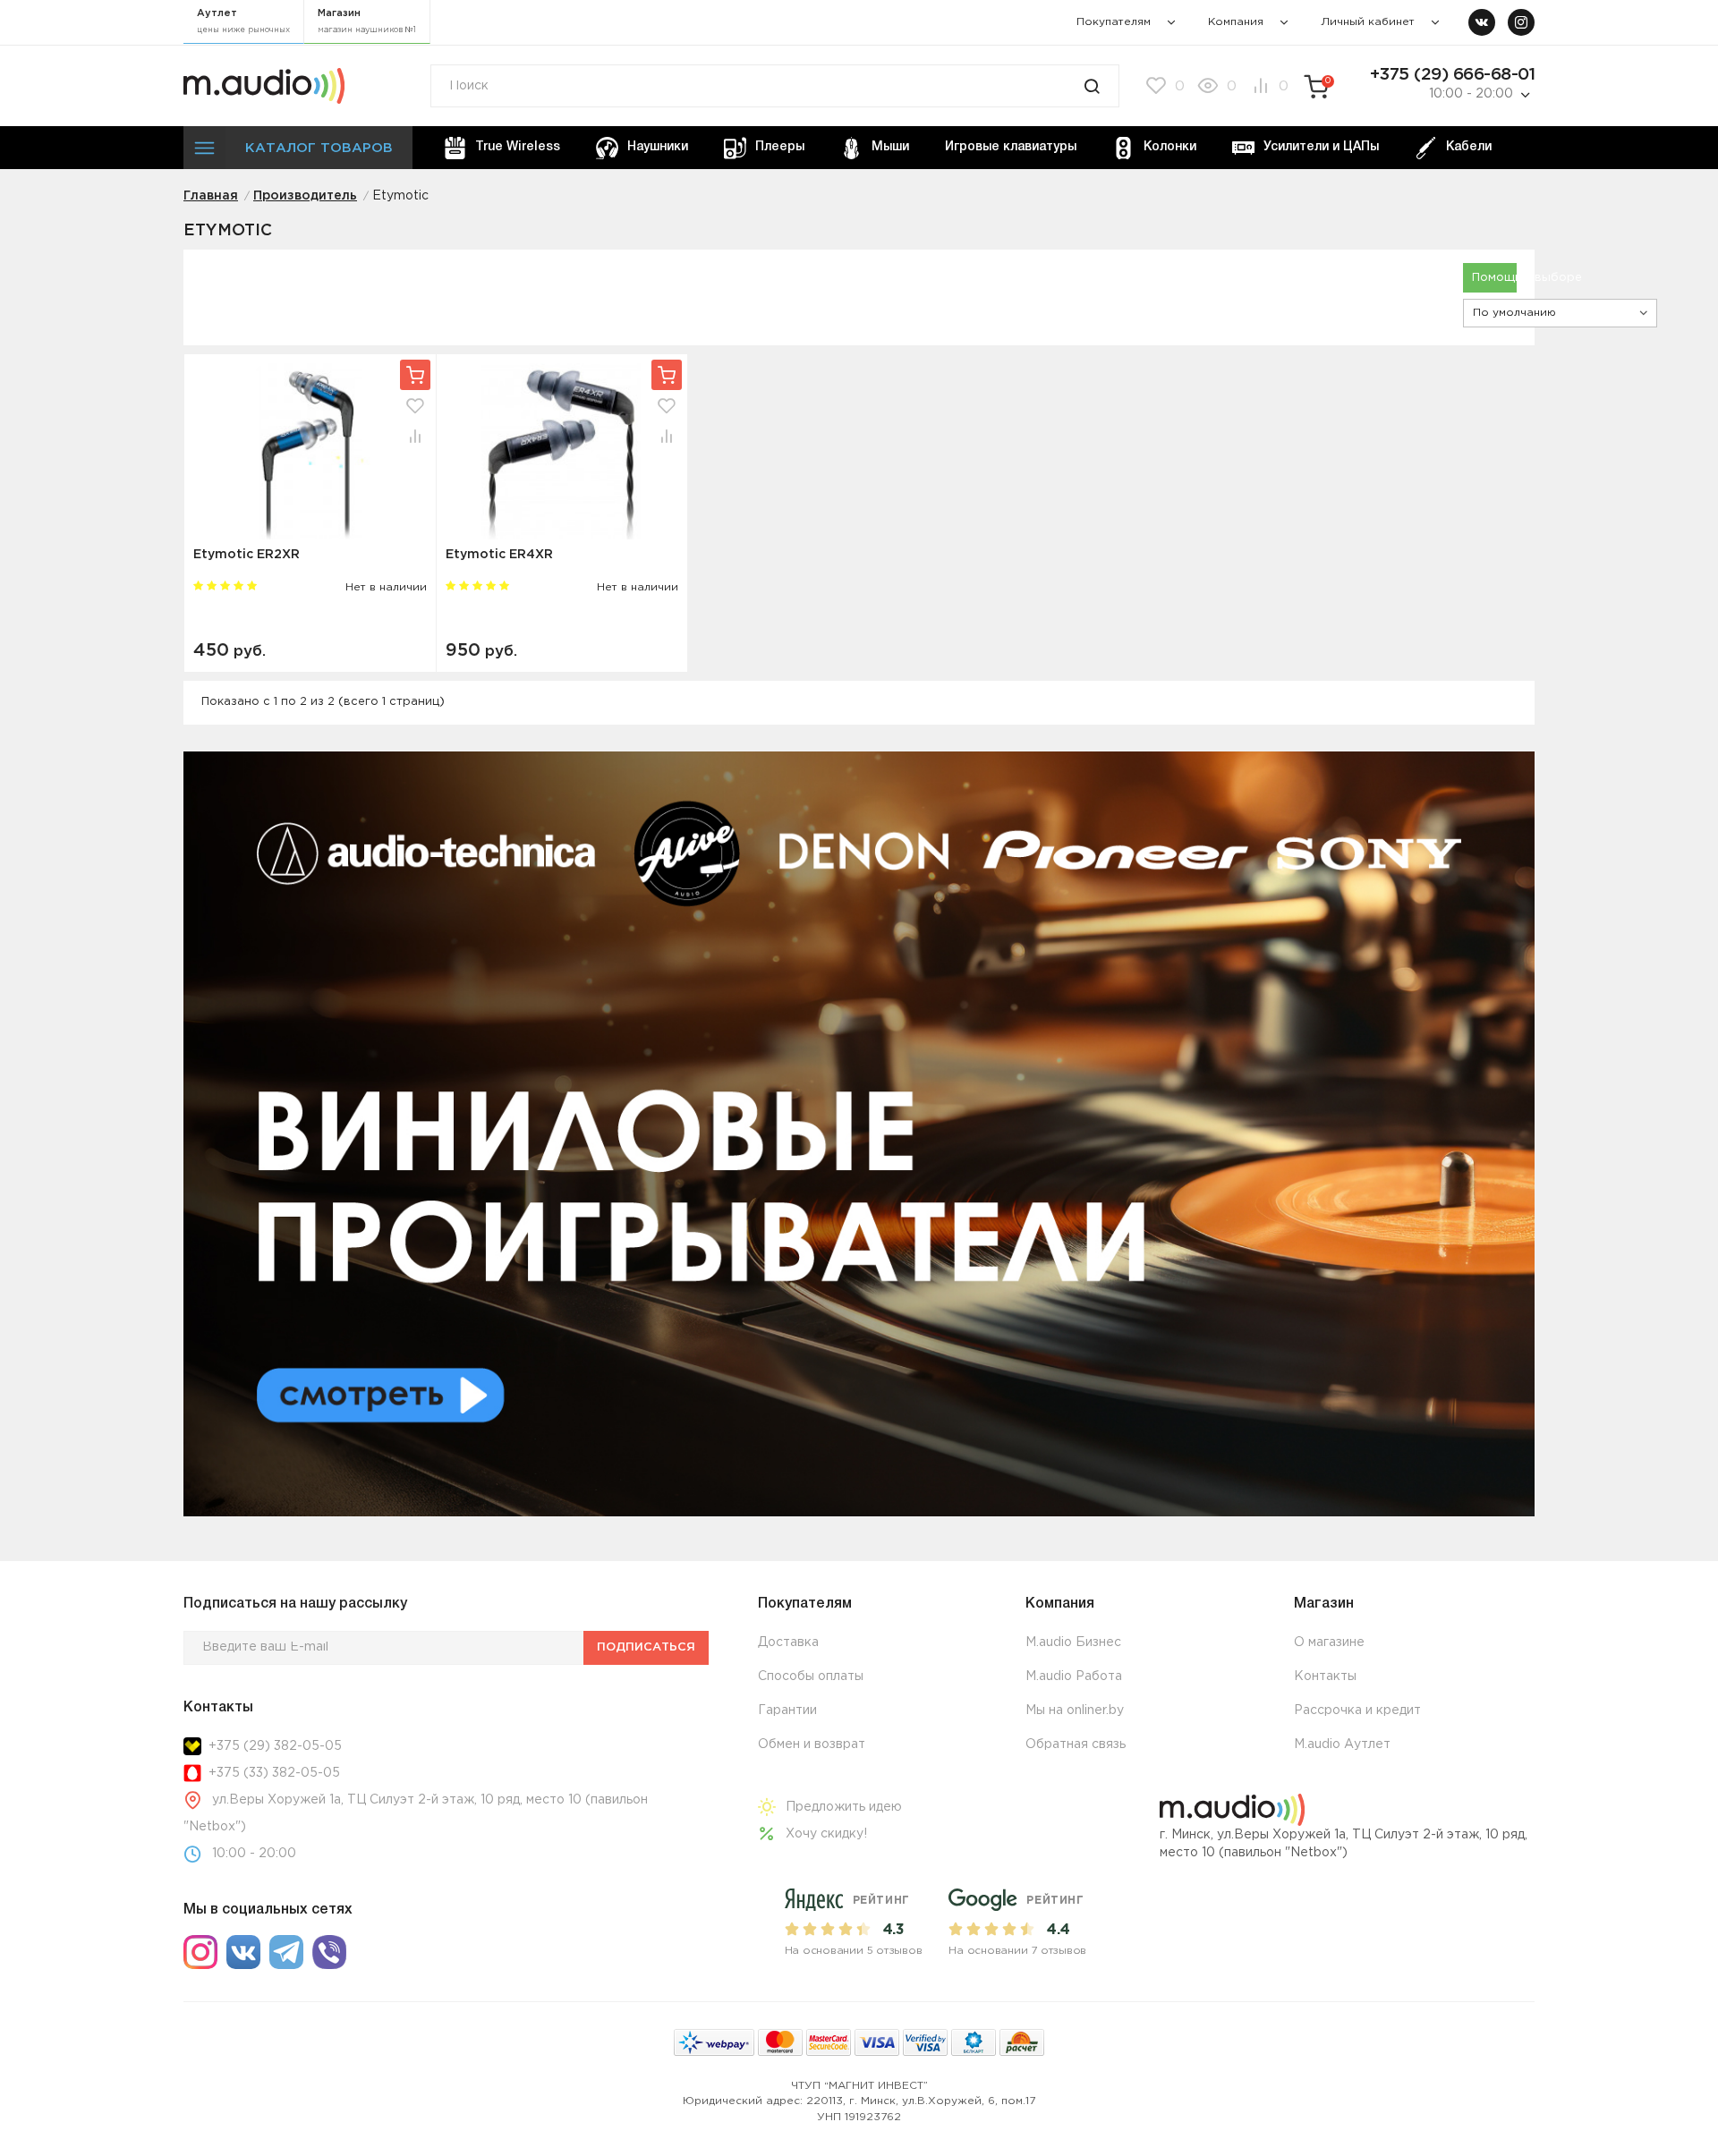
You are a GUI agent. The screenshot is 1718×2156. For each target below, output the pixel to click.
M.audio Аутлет (1342, 1744)
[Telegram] (286, 1952)
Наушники (658, 147)
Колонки (1170, 147)
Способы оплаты (811, 1676)
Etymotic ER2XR (247, 555)
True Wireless (518, 147)
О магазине (1329, 1642)
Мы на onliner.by (1075, 1710)
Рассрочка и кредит (1357, 1710)
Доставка (788, 1642)
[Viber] (329, 1952)
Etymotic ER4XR (499, 555)
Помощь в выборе (1494, 278)
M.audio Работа (1074, 1676)
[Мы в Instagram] (1521, 22)
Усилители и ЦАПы (1321, 147)
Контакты (1325, 1676)
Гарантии (787, 1710)
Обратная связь (1076, 1744)
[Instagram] (200, 1952)
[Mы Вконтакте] (1482, 22)
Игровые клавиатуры (1011, 147)
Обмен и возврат (812, 1744)
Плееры (780, 147)
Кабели (1469, 147)
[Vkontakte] (243, 1952)
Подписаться (646, 1647)
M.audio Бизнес (1073, 1642)
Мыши (890, 147)
